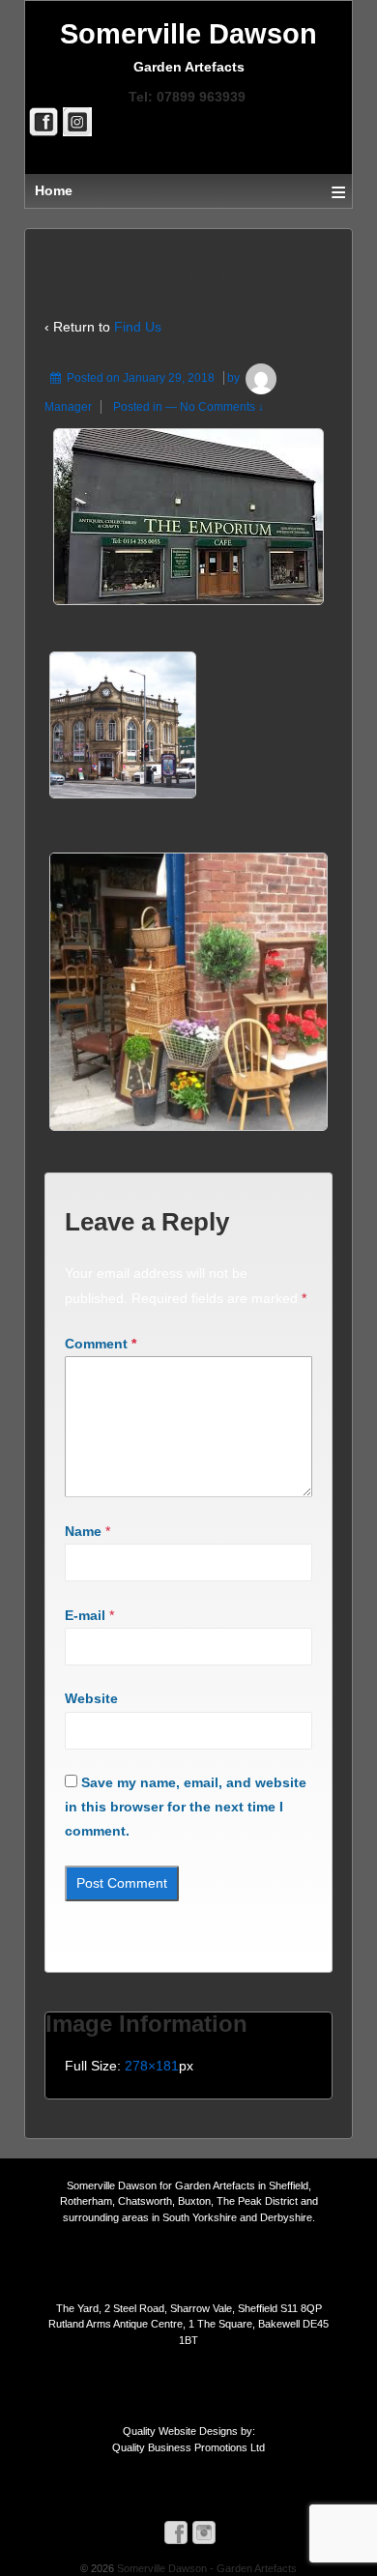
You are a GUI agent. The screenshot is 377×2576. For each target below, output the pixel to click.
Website (91, 1698)
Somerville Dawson (188, 34)
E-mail (85, 1615)
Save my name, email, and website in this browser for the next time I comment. (186, 1807)
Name (83, 1531)
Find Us (138, 327)
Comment (101, 1344)
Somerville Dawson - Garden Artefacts (205, 2568)
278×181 (152, 2066)
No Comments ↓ (222, 407)
